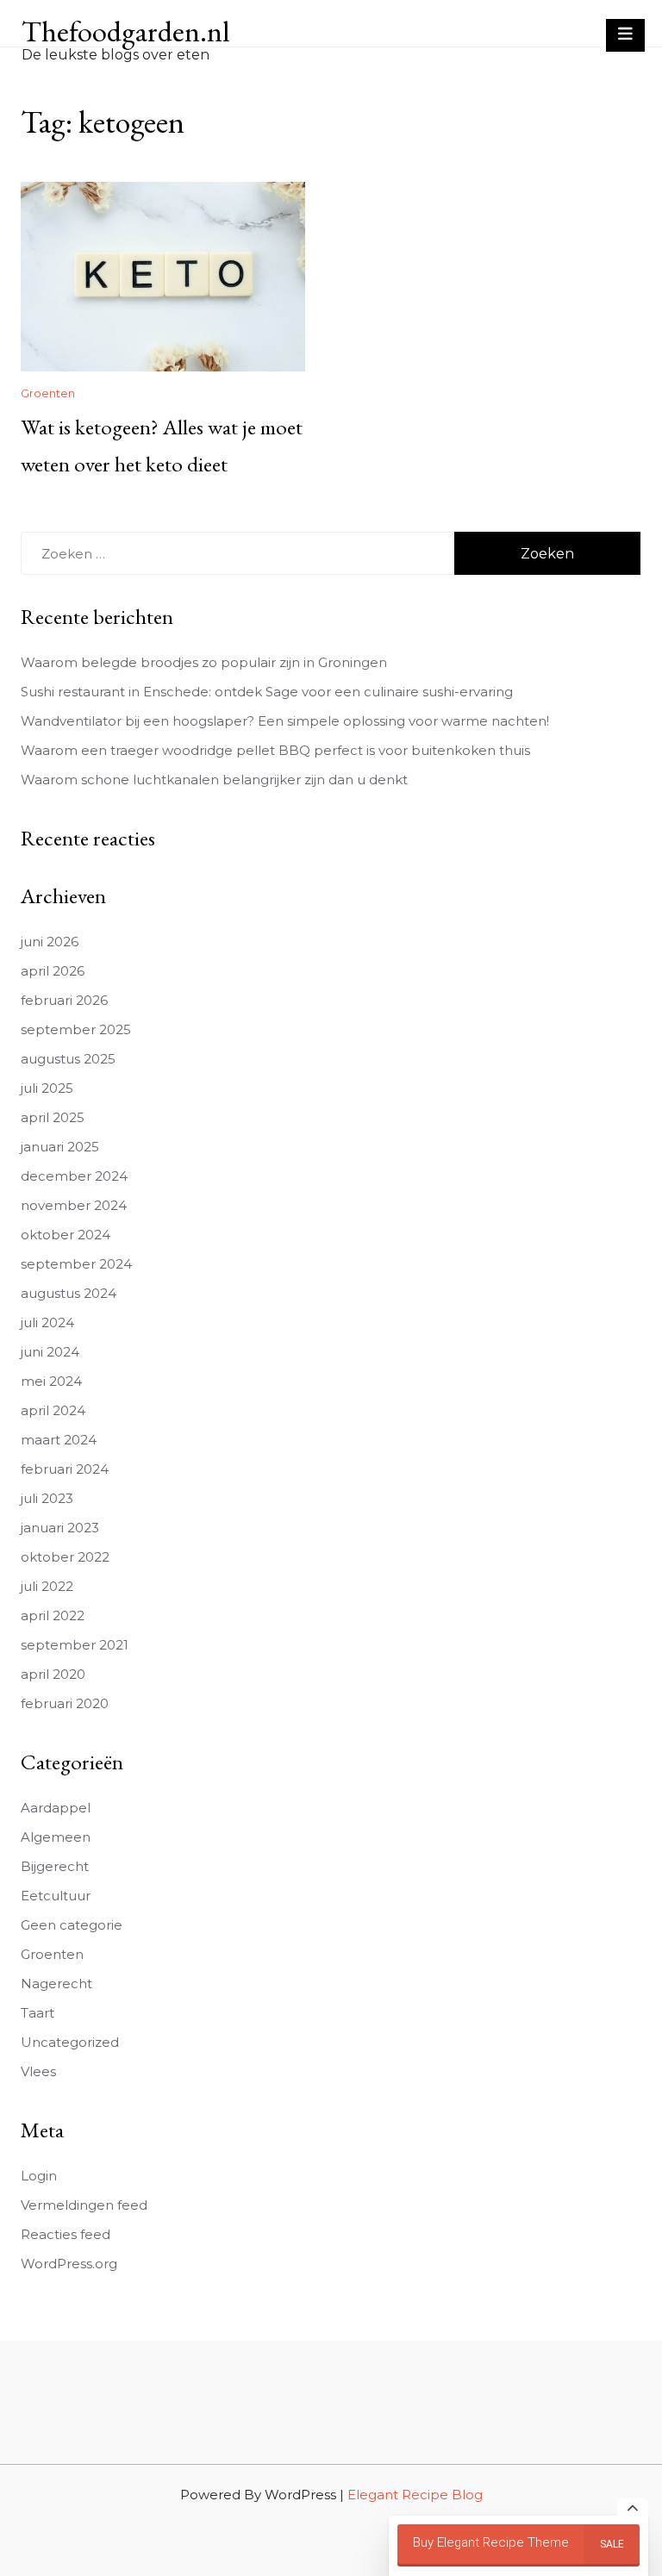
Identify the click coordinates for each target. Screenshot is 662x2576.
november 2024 (74, 1205)
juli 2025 (47, 1088)
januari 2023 (60, 1528)
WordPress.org (69, 2264)
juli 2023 (47, 1498)
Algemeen (56, 1837)
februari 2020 (65, 1703)
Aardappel (56, 1808)
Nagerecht (56, 1983)
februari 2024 (65, 1469)
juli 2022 (47, 1586)
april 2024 (53, 1410)
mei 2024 (51, 1381)
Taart (37, 2013)
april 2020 (53, 1674)
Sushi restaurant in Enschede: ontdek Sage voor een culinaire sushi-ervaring (267, 692)
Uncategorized (70, 2042)
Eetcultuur (56, 1896)
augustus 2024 (69, 1293)
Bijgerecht (55, 1866)
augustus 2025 (68, 1059)
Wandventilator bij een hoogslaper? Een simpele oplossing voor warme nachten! (285, 721)
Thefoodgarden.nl (125, 31)
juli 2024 (47, 1322)
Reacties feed (66, 2234)
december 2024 (74, 1176)
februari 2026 (64, 1000)
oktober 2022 (65, 1557)
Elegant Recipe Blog (415, 2495)
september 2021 (75, 1645)
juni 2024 (50, 1352)
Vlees (38, 2071)
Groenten (48, 393)
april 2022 (53, 1615)
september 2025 (76, 1029)
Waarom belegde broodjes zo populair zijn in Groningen (204, 662)
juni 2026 (50, 942)
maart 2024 (59, 1440)
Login (39, 2176)
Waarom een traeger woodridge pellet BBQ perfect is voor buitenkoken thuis (275, 750)
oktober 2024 (66, 1235)
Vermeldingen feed (84, 2205)
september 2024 (76, 1264)
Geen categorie (72, 1925)
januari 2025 (60, 1147)
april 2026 (53, 971)
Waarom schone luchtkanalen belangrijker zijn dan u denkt (214, 780)
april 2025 (53, 1117)
